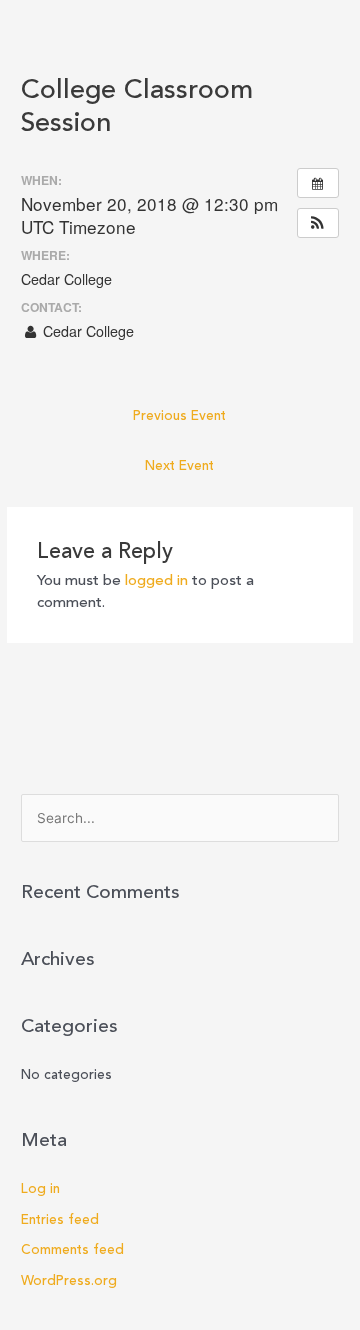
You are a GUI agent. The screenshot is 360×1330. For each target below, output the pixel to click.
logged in (156, 581)
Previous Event (179, 416)
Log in (40, 1189)
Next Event (179, 466)
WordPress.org (69, 1281)
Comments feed (72, 1250)
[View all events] (318, 183)
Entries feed (60, 1220)
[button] (318, 223)
